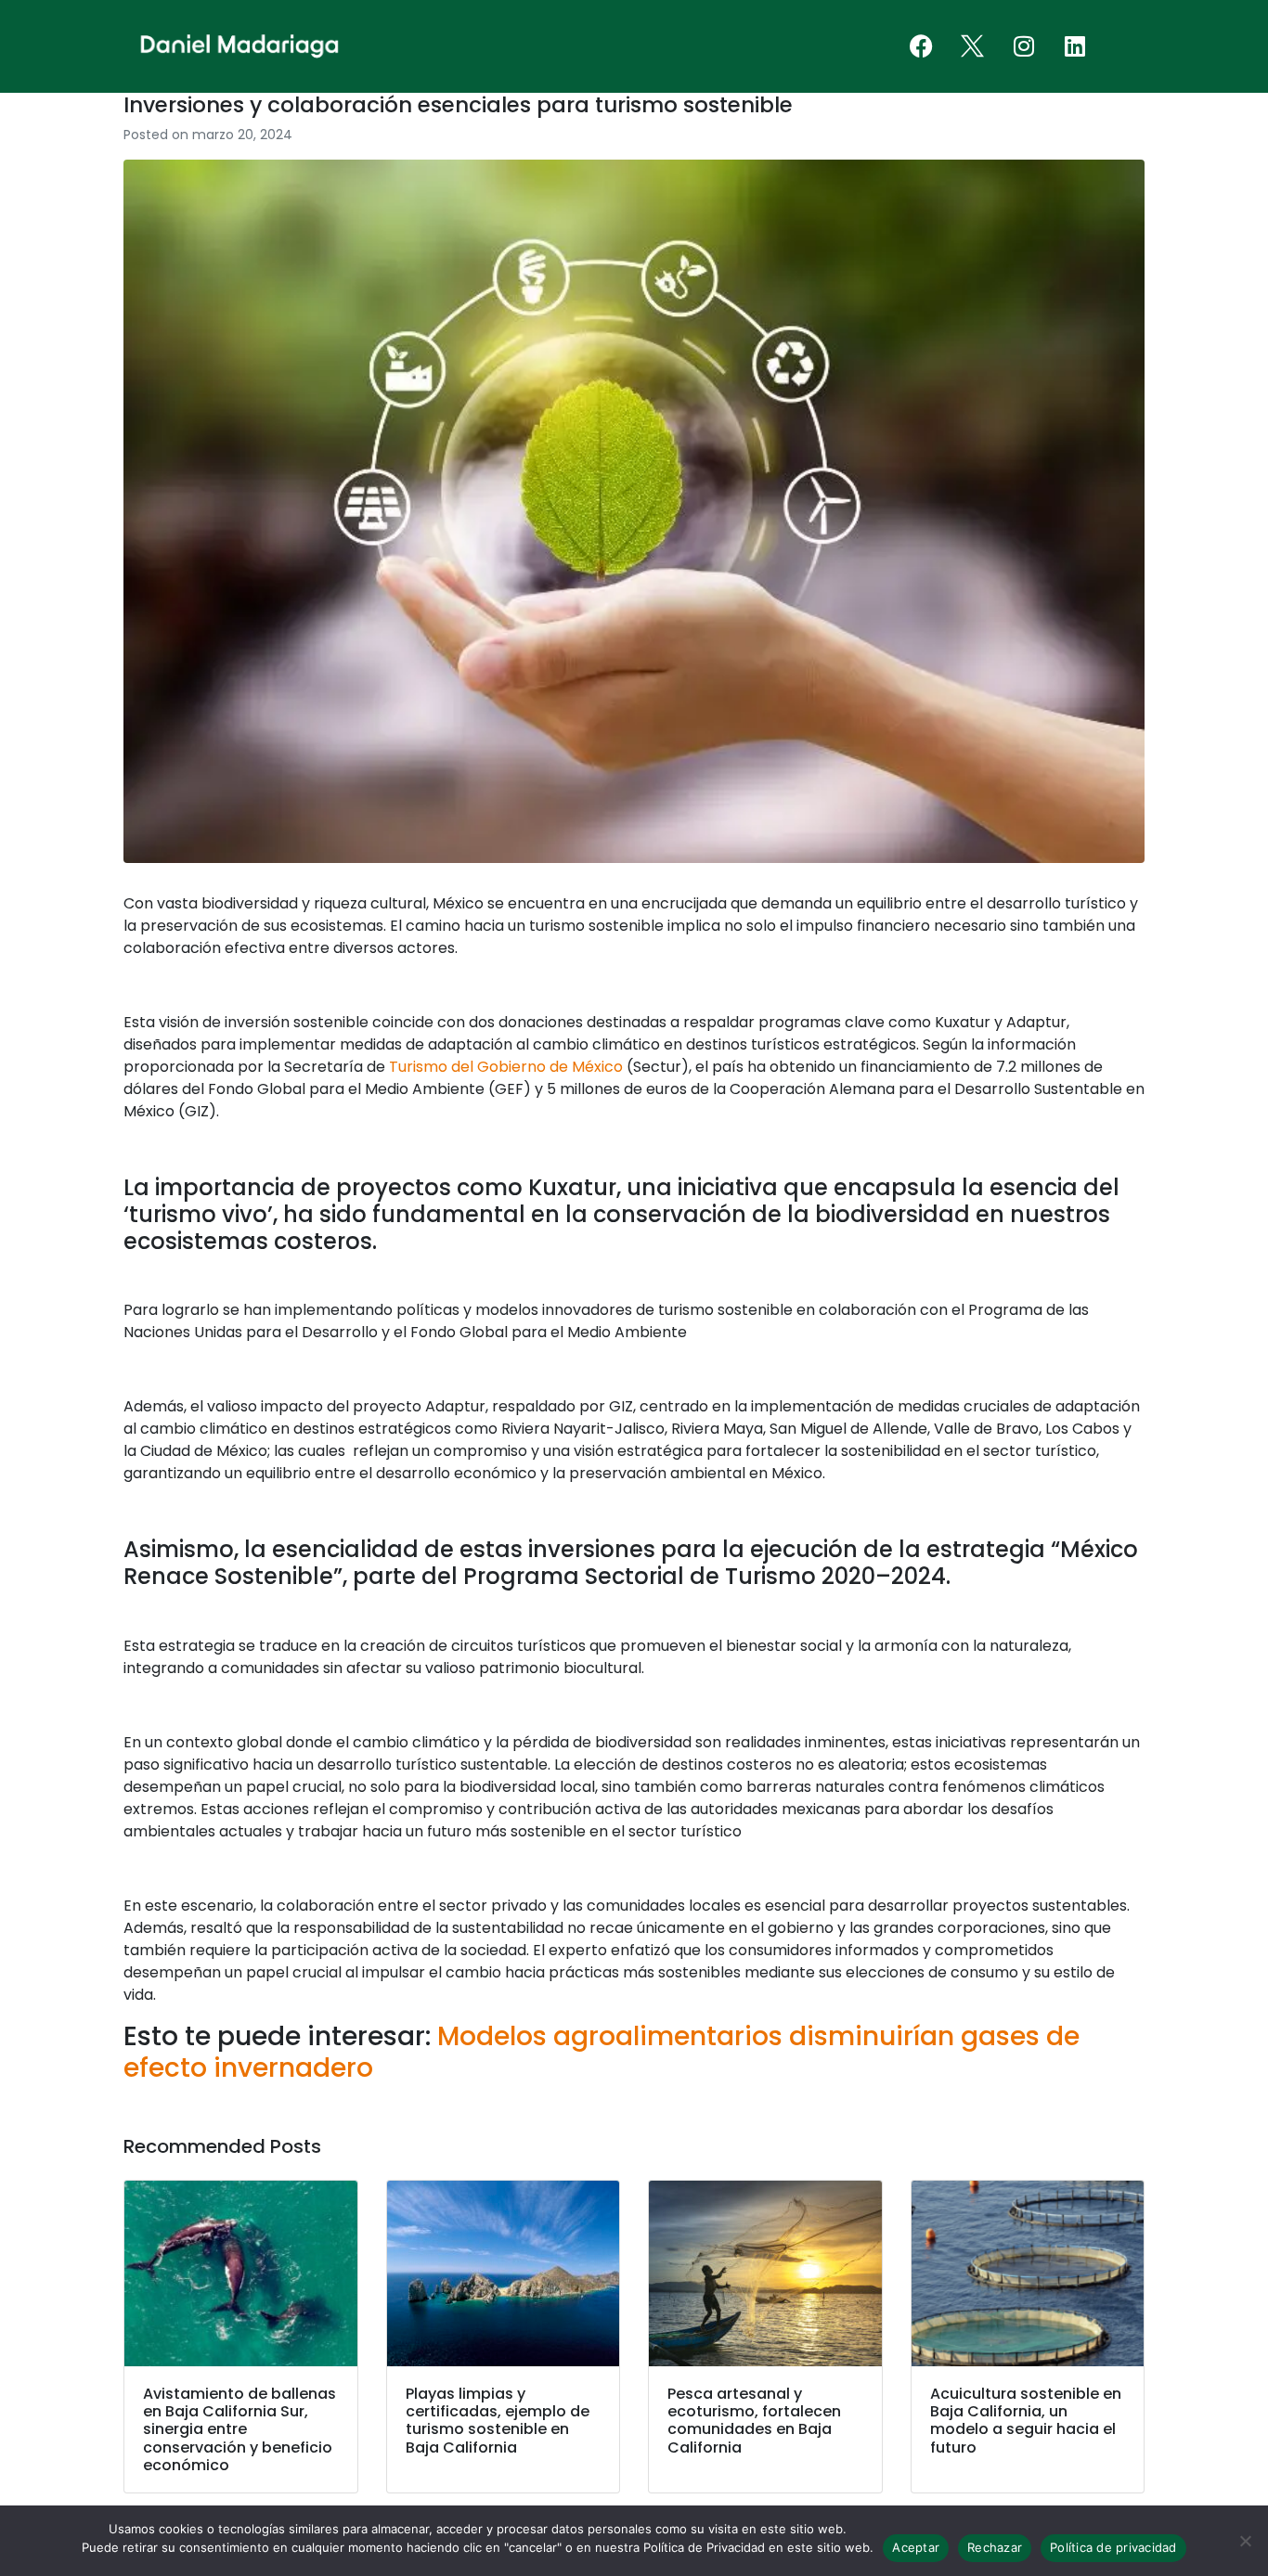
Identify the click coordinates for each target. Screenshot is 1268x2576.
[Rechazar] (1245, 2541)
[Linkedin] (1075, 46)
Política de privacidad (1113, 2547)
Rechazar (995, 2547)
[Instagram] (1024, 46)
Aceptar (916, 2547)
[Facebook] (922, 46)
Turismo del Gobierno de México (506, 1067)
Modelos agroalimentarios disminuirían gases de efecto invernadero (602, 2052)
